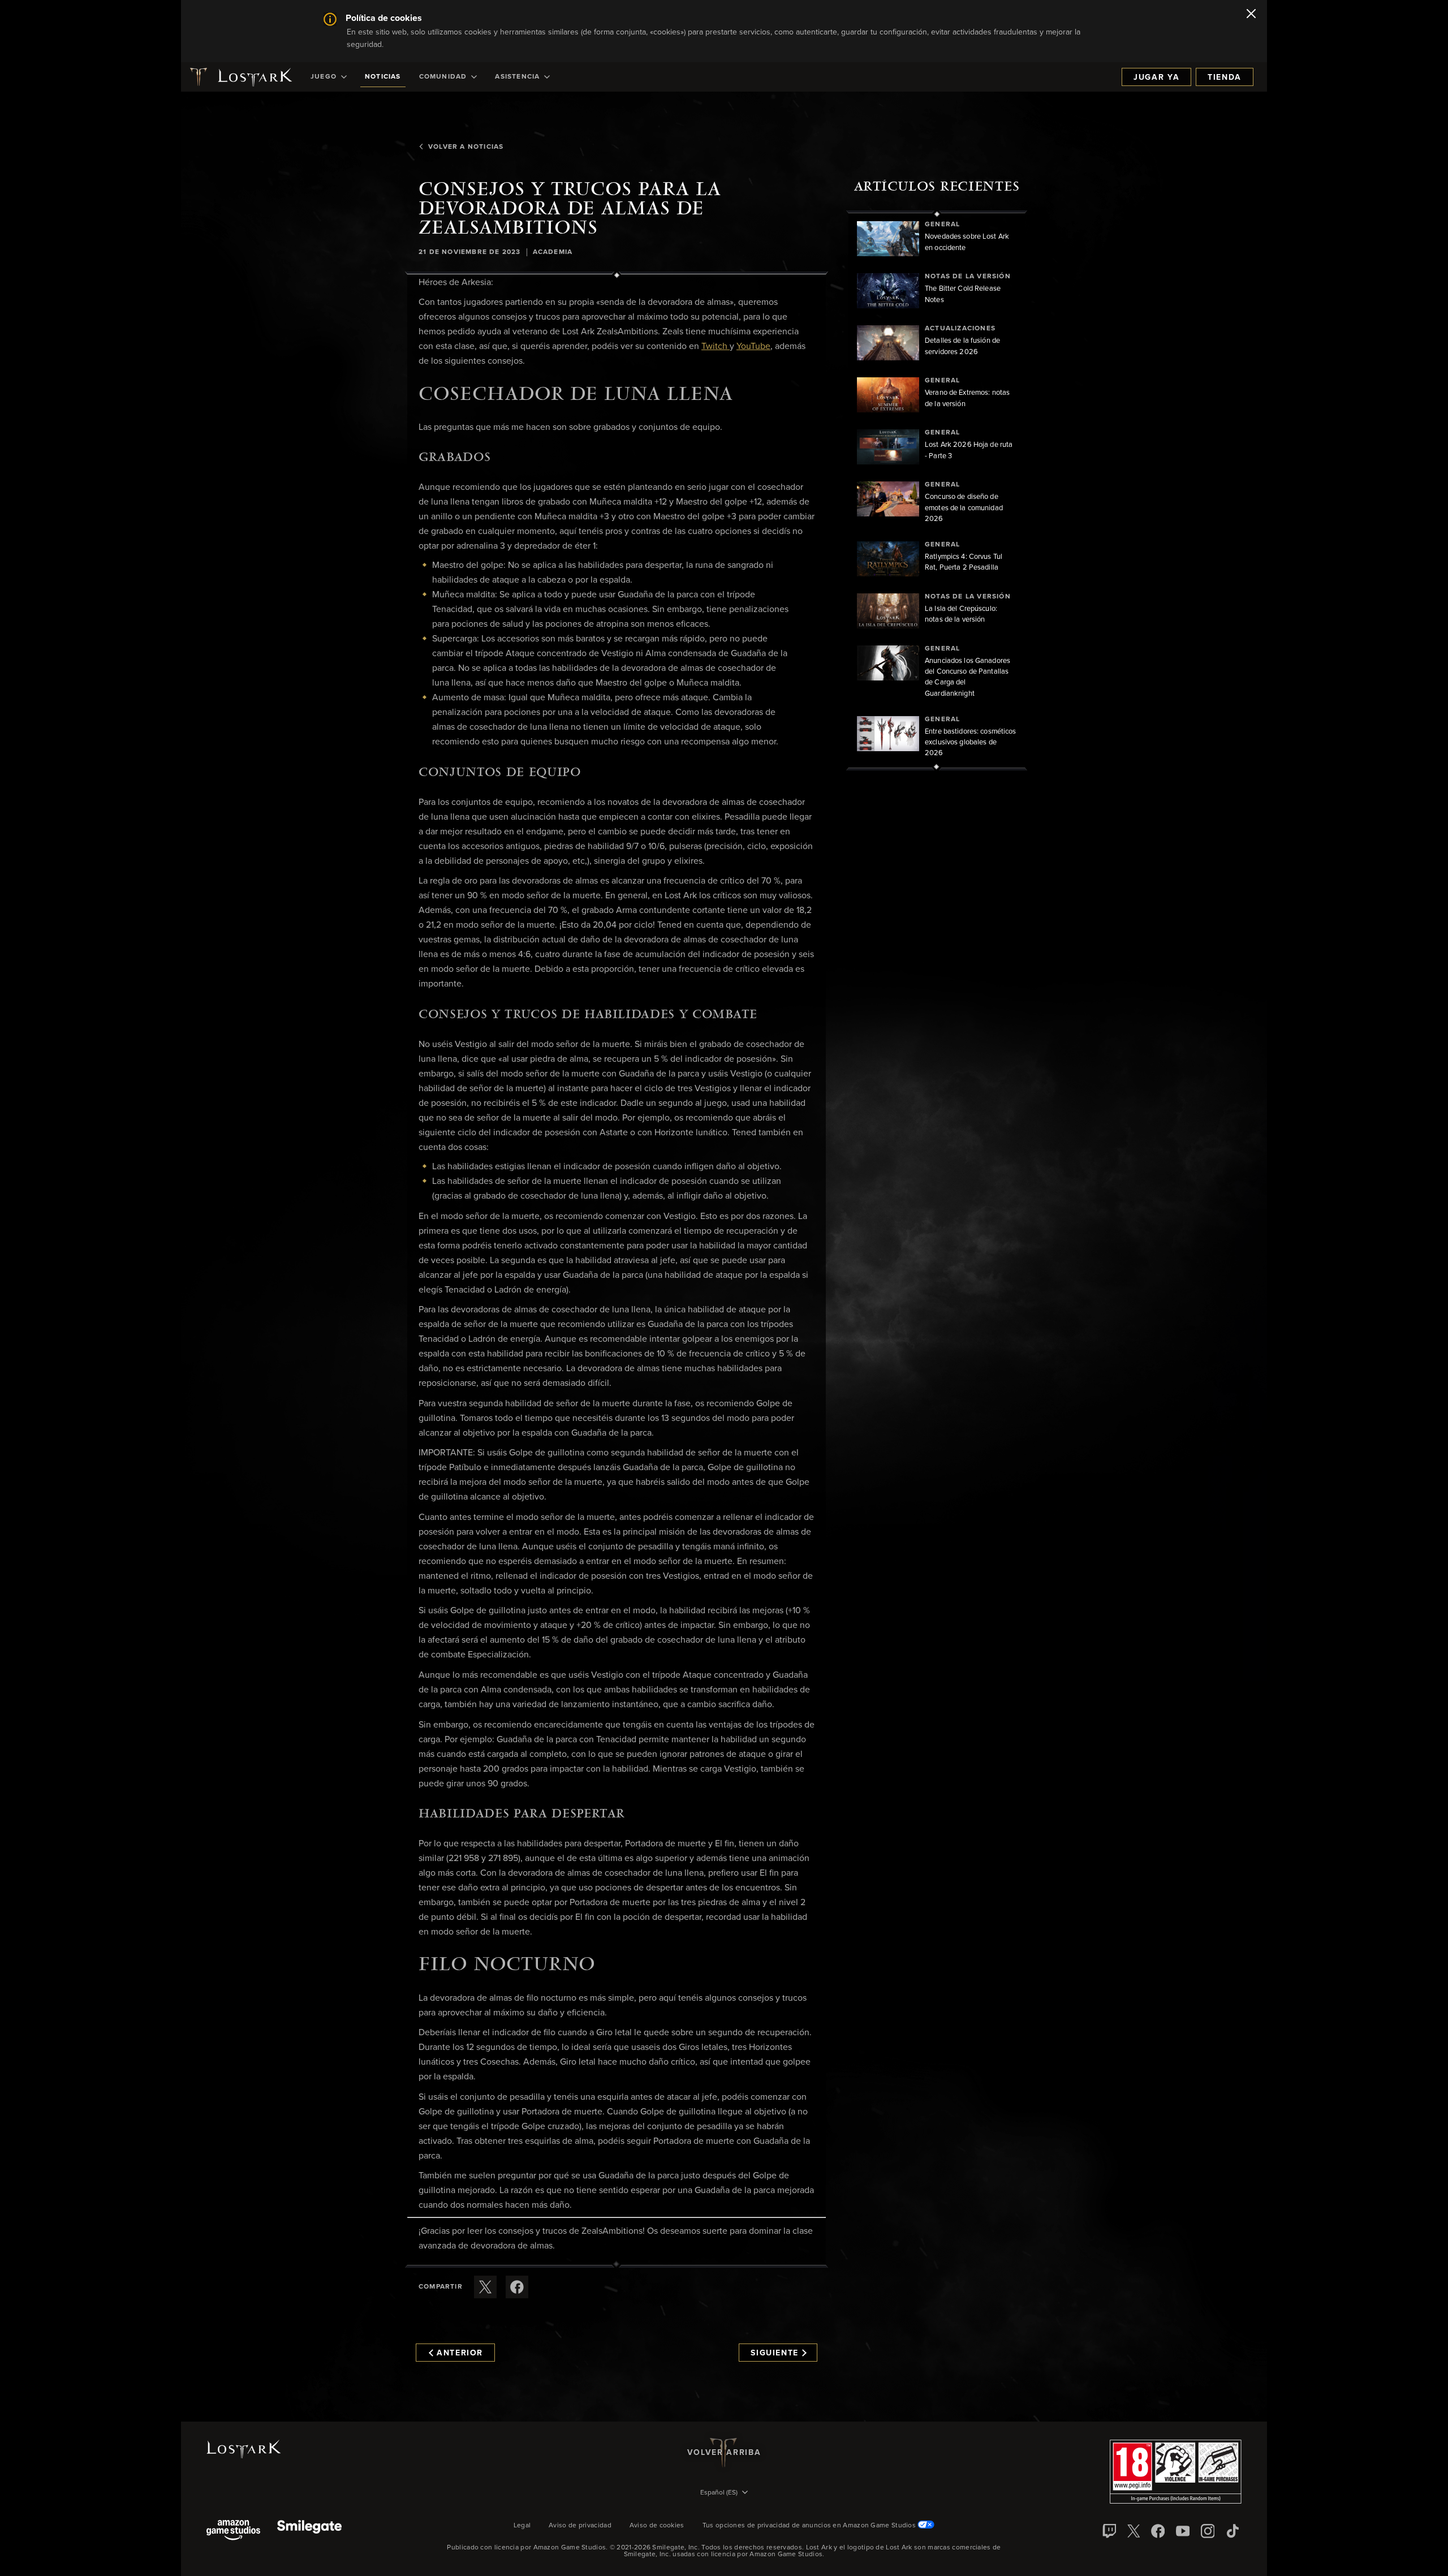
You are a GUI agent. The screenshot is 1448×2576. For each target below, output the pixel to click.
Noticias (383, 77)
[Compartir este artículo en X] (485, 2287)
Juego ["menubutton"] (324, 77)
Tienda (1225, 77)
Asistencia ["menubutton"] (517, 77)
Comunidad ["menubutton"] (443, 77)
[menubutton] (724, 2493)
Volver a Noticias (466, 147)
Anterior (460, 2353)
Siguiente (775, 2353)
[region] (937, 490)
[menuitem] (329, 77)
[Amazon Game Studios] (233, 2531)
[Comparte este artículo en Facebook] (517, 2287)
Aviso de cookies (657, 2526)
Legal (522, 2526)
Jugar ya (1156, 77)
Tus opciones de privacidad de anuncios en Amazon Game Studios (810, 2526)
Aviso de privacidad (580, 2526)
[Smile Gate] (309, 2531)
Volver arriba (724, 2453)
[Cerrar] (1251, 15)
